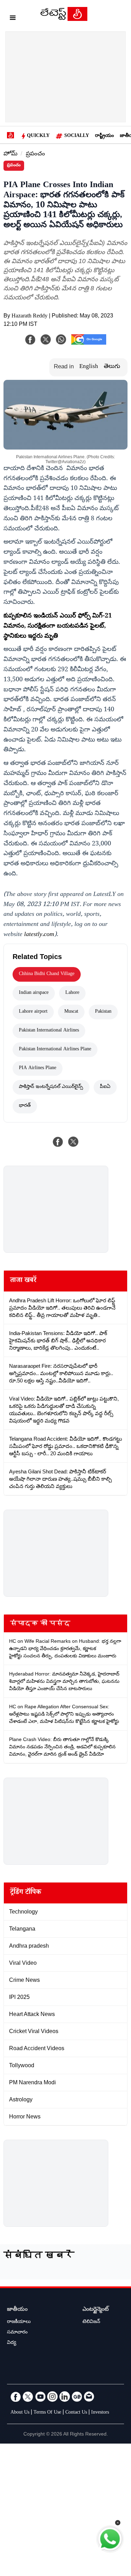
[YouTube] (40, 2397)
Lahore (72, 993)
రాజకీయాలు (19, 2322)
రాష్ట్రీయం (104, 136)
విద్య (12, 2343)
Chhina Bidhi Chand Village (47, 974)
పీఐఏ (105, 1087)
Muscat (71, 1012)
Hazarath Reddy (30, 317)
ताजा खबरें (23, 1281)
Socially (77, 136)
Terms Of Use (47, 2413)
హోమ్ (10, 155)
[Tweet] (73, 1142)
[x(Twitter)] (46, 339)
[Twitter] (28, 2397)
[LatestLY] (64, 19)
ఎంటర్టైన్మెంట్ (96, 2310)
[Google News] (77, 2397)
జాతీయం (17, 2310)
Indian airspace (34, 993)
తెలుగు (112, 367)
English (89, 367)
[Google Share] (89, 344)
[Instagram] (52, 2397)
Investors (100, 2413)
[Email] (89, 2397)
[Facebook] (30, 339)
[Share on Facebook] (58, 1142)
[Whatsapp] (61, 339)
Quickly (38, 136)
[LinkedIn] (65, 2397)
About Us (20, 2413)
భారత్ (25, 1106)
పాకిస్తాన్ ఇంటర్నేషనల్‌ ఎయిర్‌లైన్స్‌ (51, 1087)
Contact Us (76, 2413)
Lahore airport (33, 1012)
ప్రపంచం (35, 155)
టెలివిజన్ (91, 2322)
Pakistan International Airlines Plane (55, 1050)
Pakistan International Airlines (49, 1031)
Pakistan (103, 1012)
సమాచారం (17, 2333)
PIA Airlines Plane (38, 1068)
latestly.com (39, 935)
